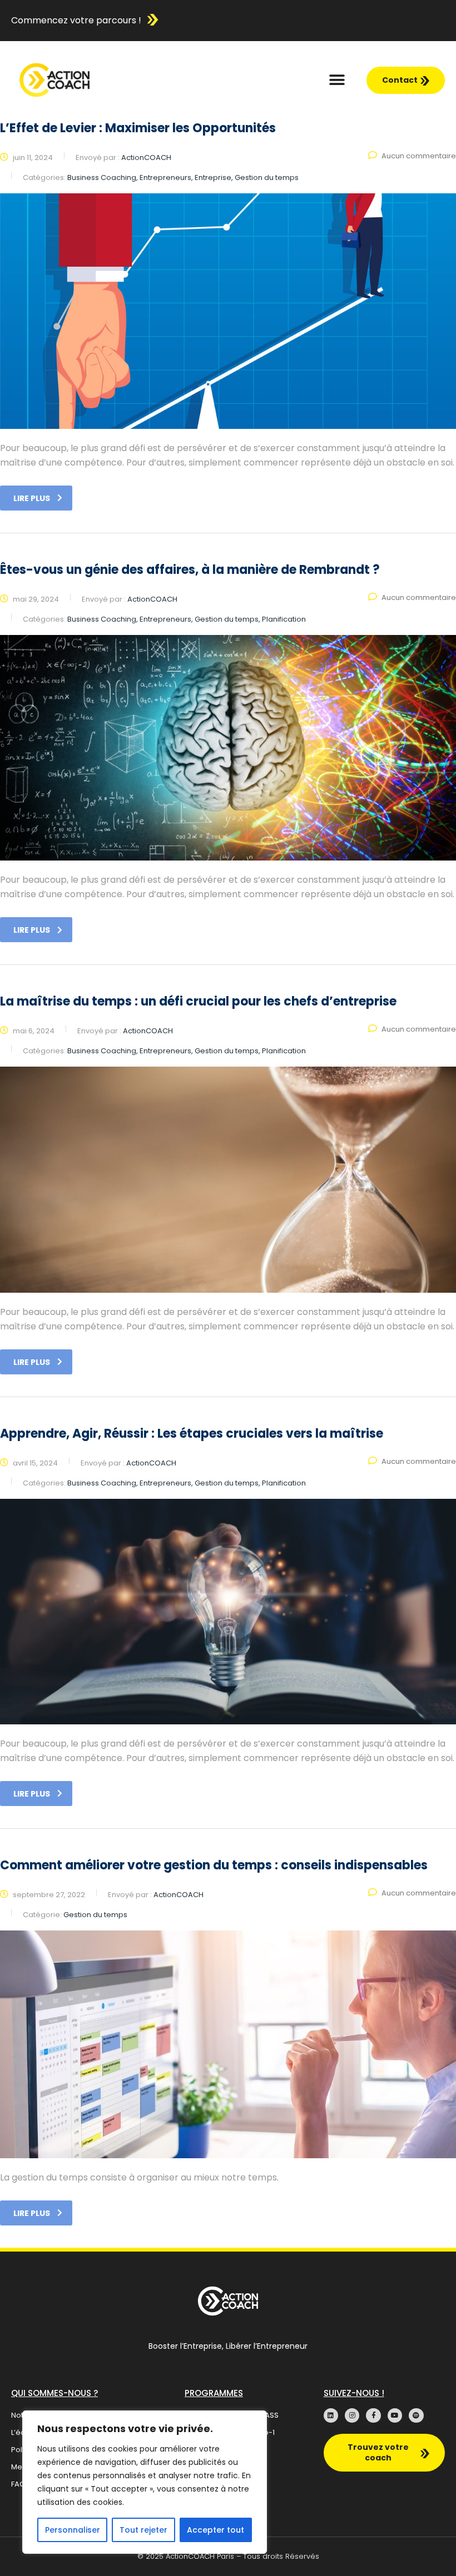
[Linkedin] (331, 2415)
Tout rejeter (143, 2530)
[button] (337, 80)
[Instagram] (352, 2415)
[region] (145, 2482)
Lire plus (32, 498)
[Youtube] (395, 2415)
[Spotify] (416, 2415)
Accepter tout (215, 2530)
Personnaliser (73, 2530)
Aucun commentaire (419, 156)
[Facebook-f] (373, 2415)
